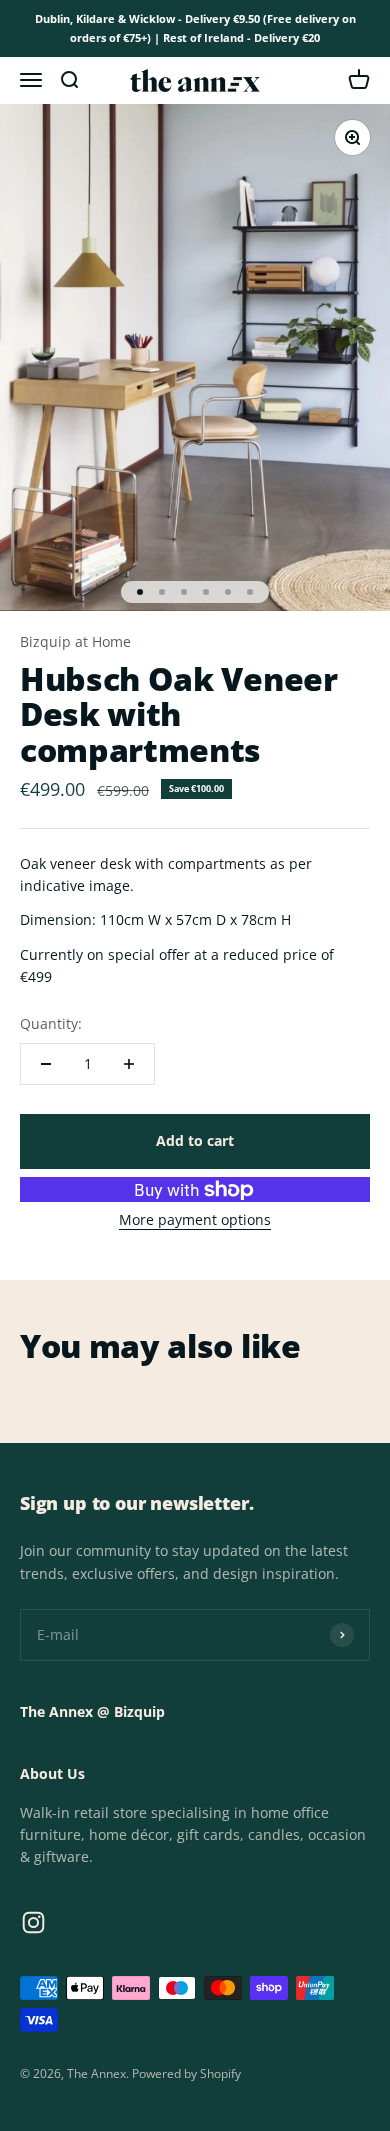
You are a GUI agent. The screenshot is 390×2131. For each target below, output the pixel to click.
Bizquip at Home (75, 641)
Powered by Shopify (186, 2073)
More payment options (195, 1219)
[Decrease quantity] (46, 1064)
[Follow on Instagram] (33, 1922)
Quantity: (51, 1023)
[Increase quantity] (129, 1064)
